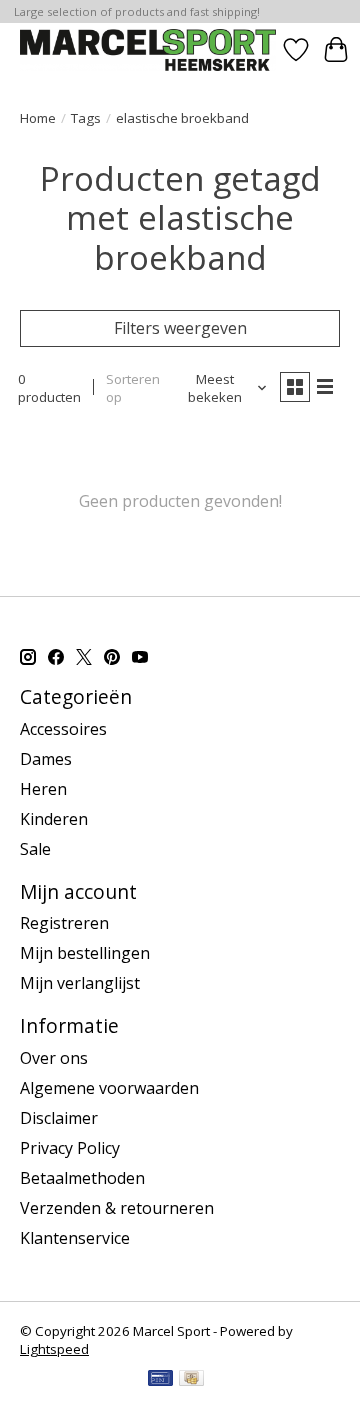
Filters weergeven (180, 328)
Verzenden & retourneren (117, 1208)
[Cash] (191, 1380)
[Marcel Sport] (148, 49)
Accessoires (63, 729)
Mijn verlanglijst (80, 983)
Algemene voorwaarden (109, 1088)
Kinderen (54, 819)
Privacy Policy (70, 1148)
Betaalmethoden (82, 1178)
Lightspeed (54, 1349)
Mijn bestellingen (85, 953)
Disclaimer (59, 1118)
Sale (35, 849)
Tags (86, 118)
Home (38, 118)
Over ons (54, 1058)
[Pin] (160, 1380)
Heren (43, 789)
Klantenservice (75, 1238)
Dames (46, 759)
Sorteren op (133, 388)
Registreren (64, 923)
